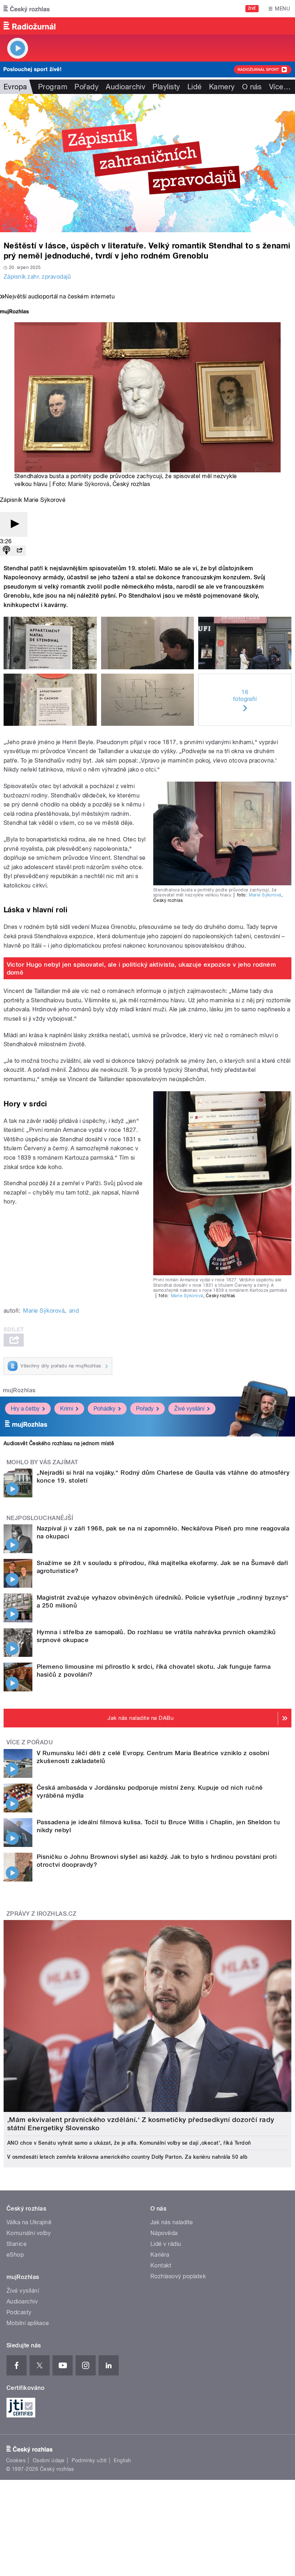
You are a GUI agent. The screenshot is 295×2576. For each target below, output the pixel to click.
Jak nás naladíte (172, 2222)
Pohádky (105, 1409)
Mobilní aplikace (28, 2323)
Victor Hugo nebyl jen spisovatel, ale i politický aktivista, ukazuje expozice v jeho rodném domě (142, 968)
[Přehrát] (14, 524)
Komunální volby (29, 2233)
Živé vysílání (189, 1409)
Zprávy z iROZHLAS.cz (42, 1914)
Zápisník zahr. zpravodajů (37, 277)
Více (280, 87)
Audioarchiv (126, 87)
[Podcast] (6, 551)
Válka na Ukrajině (29, 2222)
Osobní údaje (49, 2460)
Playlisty (166, 87)
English (122, 2460)
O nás (252, 87)
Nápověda (164, 2233)
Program (53, 87)
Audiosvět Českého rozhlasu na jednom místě (59, 1443)
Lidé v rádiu (166, 2244)
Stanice (17, 2244)
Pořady (87, 87)
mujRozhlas (19, 1390)
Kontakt (161, 2265)
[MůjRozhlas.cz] (14, 312)
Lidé (195, 87)
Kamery (222, 87)
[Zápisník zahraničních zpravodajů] (147, 163)
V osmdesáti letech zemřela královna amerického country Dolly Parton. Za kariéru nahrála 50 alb (127, 2157)
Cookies (16, 2460)
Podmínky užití (89, 2460)
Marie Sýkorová (89, 484)
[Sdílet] (19, 551)
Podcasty (19, 2312)
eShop (15, 2255)
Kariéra (160, 2255)
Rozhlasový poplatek (178, 2276)
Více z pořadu (30, 1742)
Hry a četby (25, 1409)
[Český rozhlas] (27, 9)
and (74, 1311)
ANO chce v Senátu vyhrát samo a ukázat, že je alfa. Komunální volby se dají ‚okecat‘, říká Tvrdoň (129, 2143)
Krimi (67, 1409)
